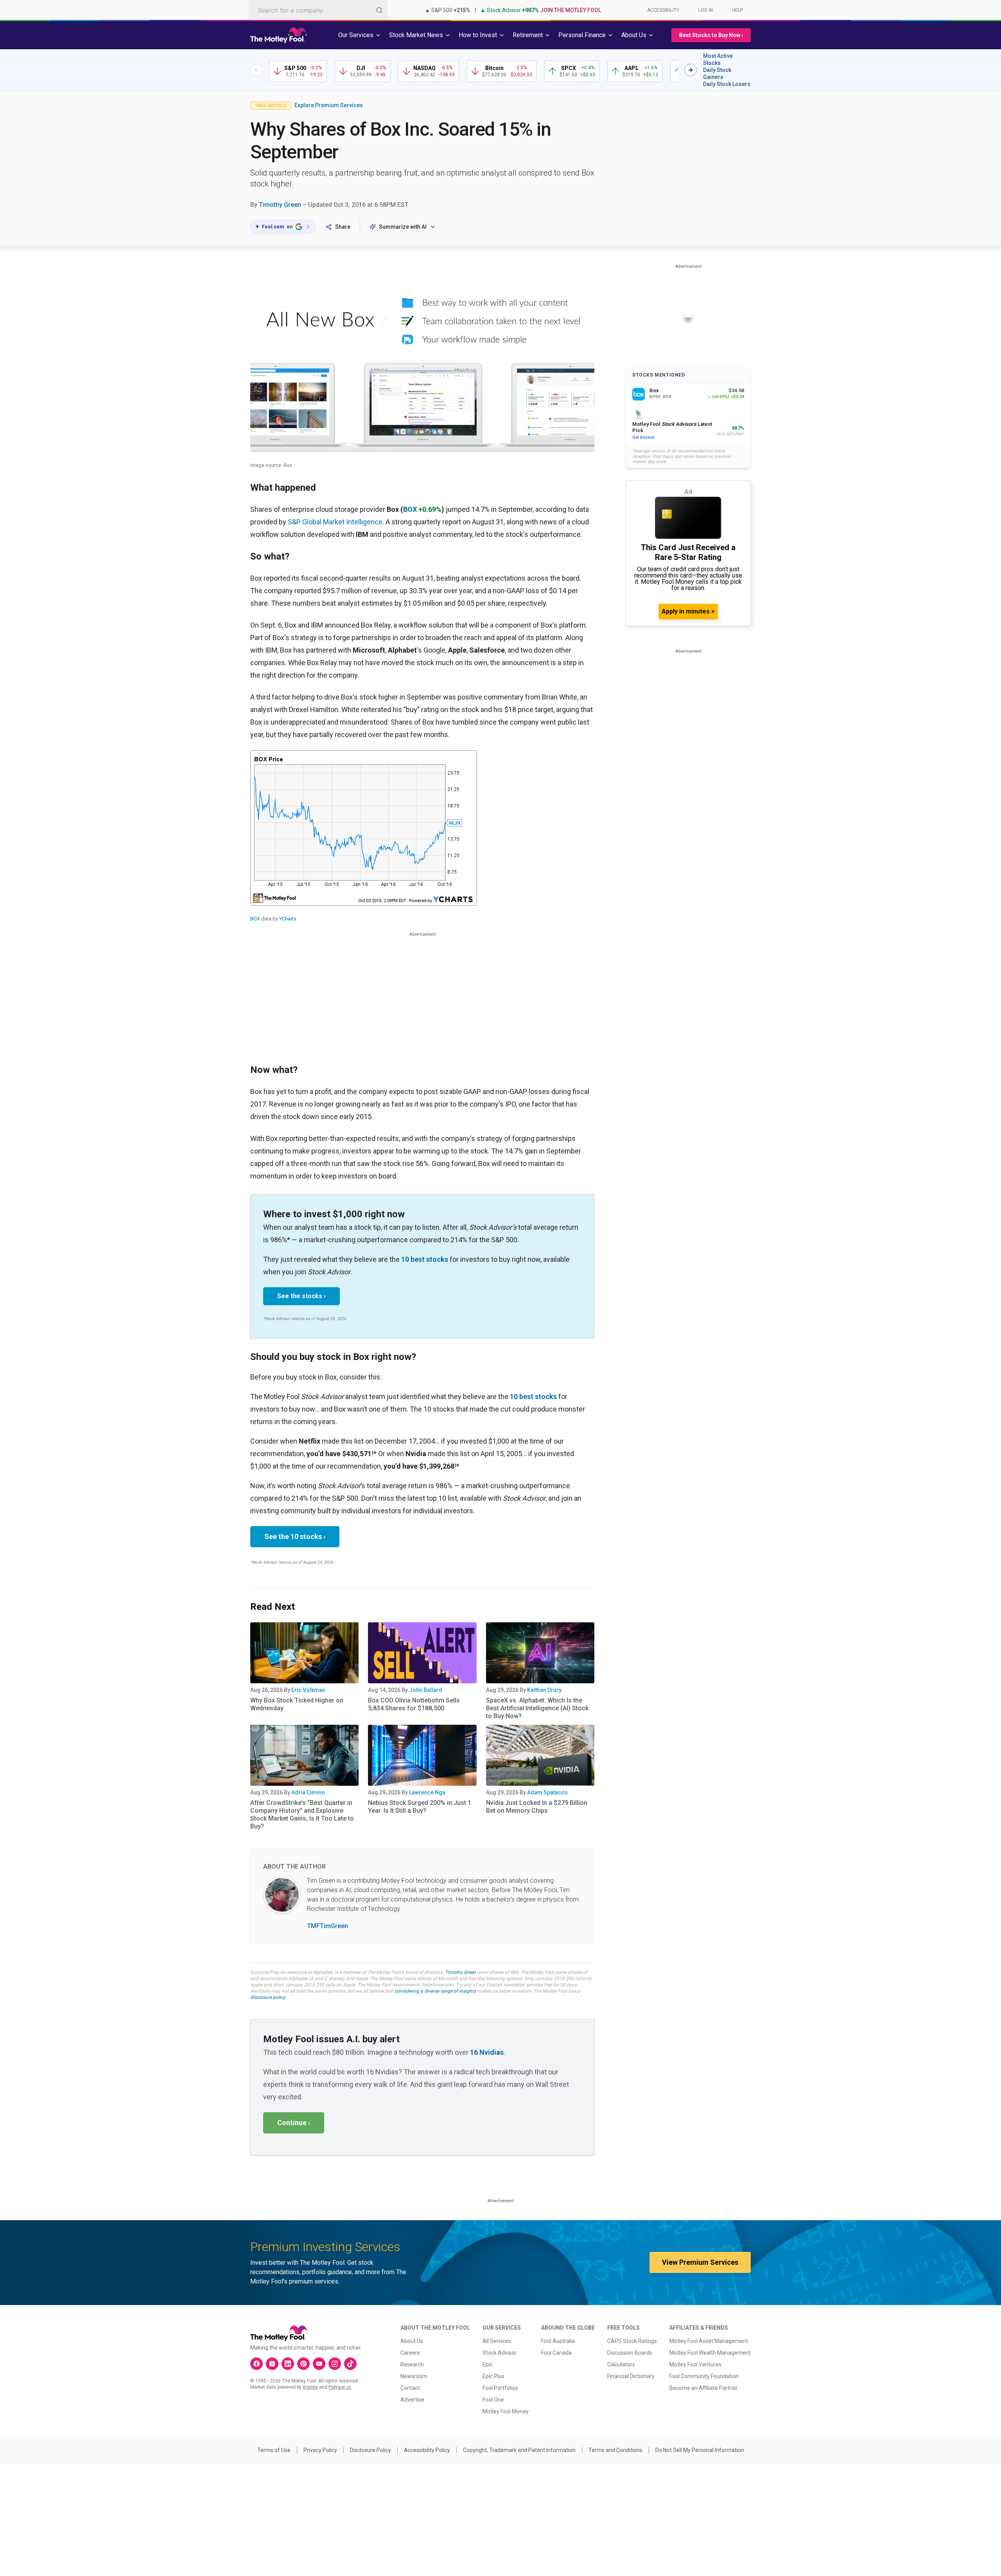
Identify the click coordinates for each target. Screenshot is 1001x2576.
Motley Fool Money (506, 2411)
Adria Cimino (308, 1792)
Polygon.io (340, 2387)
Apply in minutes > (688, 611)
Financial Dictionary (631, 2376)
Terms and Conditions (615, 2450)
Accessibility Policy (427, 2450)
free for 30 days (560, 1985)
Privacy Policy (320, 2450)
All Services (497, 2341)
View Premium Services (700, 2262)
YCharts (288, 919)
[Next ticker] (691, 70)
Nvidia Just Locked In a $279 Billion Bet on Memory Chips (537, 1807)
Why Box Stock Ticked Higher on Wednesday (297, 1704)
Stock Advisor (500, 2353)
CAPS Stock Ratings (632, 2341)
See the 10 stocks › (295, 1536)
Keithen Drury (544, 1690)
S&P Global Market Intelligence (335, 522)
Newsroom (414, 2376)
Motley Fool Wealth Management (710, 2353)
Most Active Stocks (718, 59)
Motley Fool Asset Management (709, 2341)
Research (412, 2364)
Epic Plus (493, 2376)
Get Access (643, 437)
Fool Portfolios (500, 2388)
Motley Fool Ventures (695, 2364)
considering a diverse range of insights (435, 1991)
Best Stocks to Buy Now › (711, 35)
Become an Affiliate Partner (704, 2388)
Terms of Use (274, 2450)
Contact (410, 2388)
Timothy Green (280, 205)
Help (737, 10)
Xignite (310, 2387)
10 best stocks (425, 1259)
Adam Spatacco (547, 1792)
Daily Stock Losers (727, 84)
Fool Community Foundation (704, 2376)
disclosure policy (268, 1997)
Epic (488, 2364)
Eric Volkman (308, 1690)
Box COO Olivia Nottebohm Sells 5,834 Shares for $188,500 (414, 1704)
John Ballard (426, 1690)
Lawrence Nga (427, 1792)
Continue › (294, 2123)
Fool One (493, 2400)
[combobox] (318, 10)
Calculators (621, 2364)
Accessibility (663, 10)
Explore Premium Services (329, 105)
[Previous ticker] (257, 70)
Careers (410, 2353)
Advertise (412, 2400)
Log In (706, 10)
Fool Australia (558, 2341)
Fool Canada (556, 2353)
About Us (412, 2341)
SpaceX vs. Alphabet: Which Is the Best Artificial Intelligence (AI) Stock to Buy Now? (537, 1708)
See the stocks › (301, 1296)
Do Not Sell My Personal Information (700, 2450)
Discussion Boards (630, 2353)
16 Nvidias (487, 2052)
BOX (410, 509)
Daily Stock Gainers (717, 74)
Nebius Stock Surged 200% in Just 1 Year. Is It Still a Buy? (420, 1807)
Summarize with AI (403, 227)
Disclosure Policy (370, 2450)
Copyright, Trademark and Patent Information (519, 2450)
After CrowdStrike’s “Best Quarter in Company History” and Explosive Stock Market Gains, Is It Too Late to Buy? (302, 1815)
